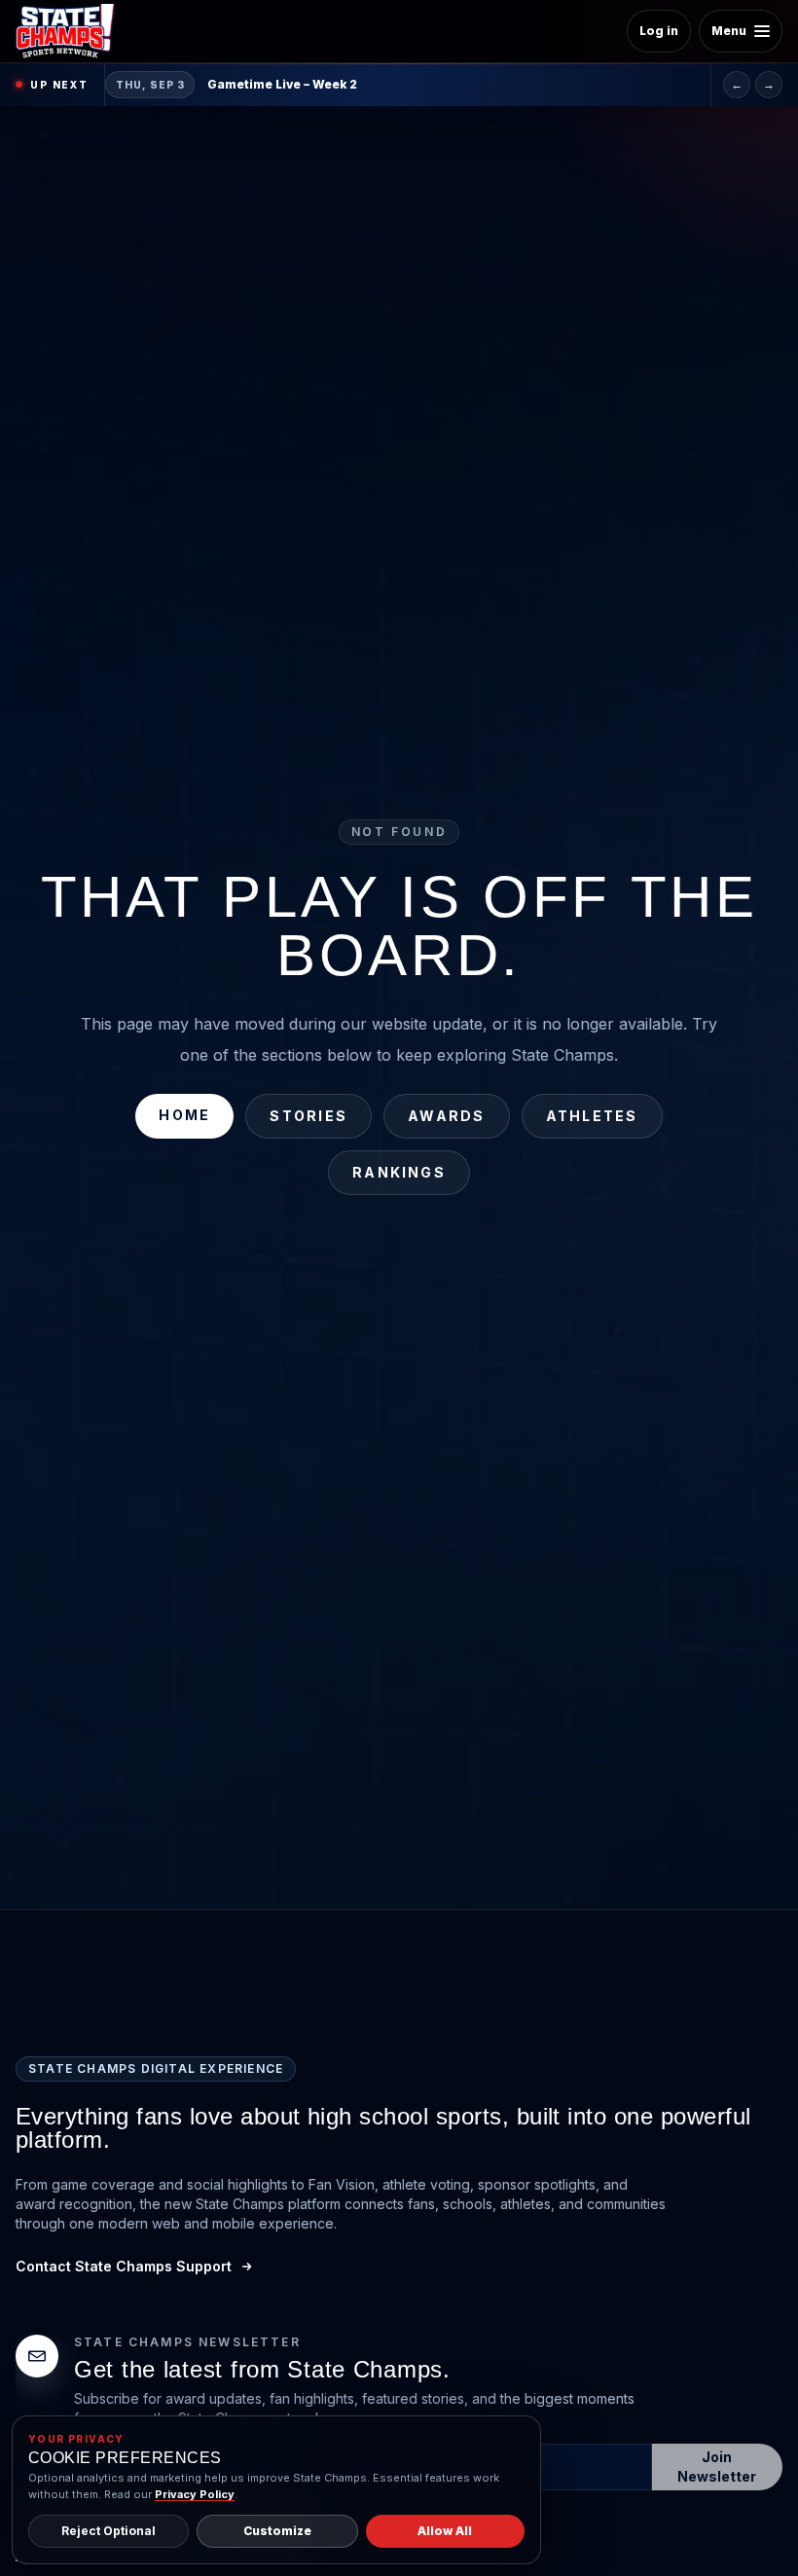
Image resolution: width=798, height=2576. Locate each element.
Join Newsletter (717, 2467)
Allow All (445, 2531)
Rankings (399, 1172)
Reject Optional (109, 2531)
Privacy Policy (195, 2494)
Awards (446, 1116)
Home (184, 1115)
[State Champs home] (72, 31)
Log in (659, 31)
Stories (308, 1116)
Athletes (592, 1116)
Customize (277, 2531)
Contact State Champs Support (124, 2266)
